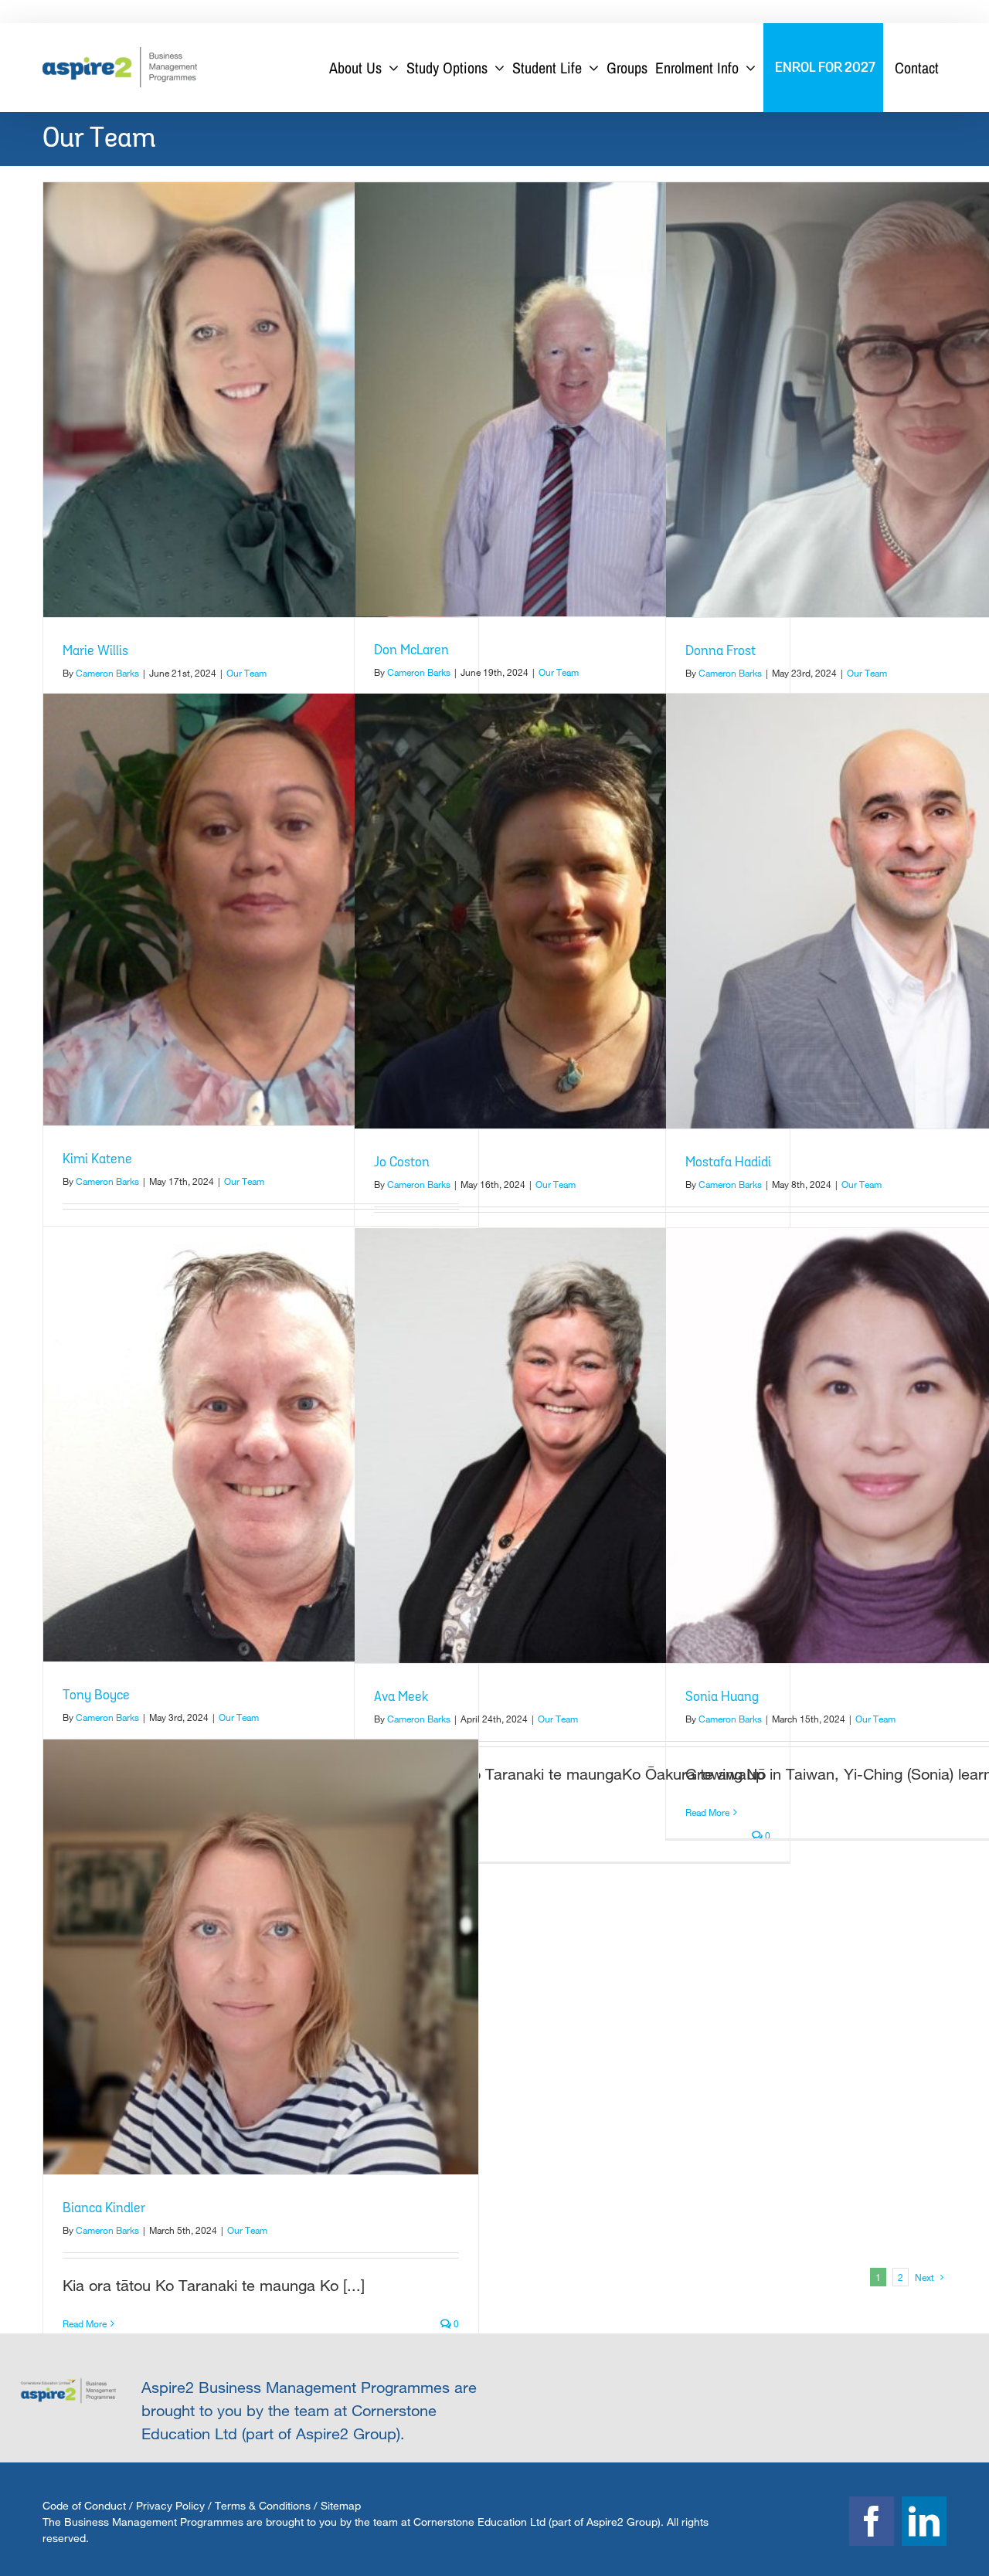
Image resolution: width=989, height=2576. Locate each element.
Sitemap (341, 2505)
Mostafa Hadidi (728, 1162)
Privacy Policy (170, 2505)
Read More (707, 1812)
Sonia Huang (722, 1697)
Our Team (246, 673)
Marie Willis (95, 651)
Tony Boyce (96, 1695)
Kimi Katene (97, 1159)
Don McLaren (411, 650)
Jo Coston (402, 1162)
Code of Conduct (84, 2505)
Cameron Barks (107, 673)
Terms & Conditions (263, 2505)
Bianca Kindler (104, 2208)
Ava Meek (401, 1697)
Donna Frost (721, 651)
